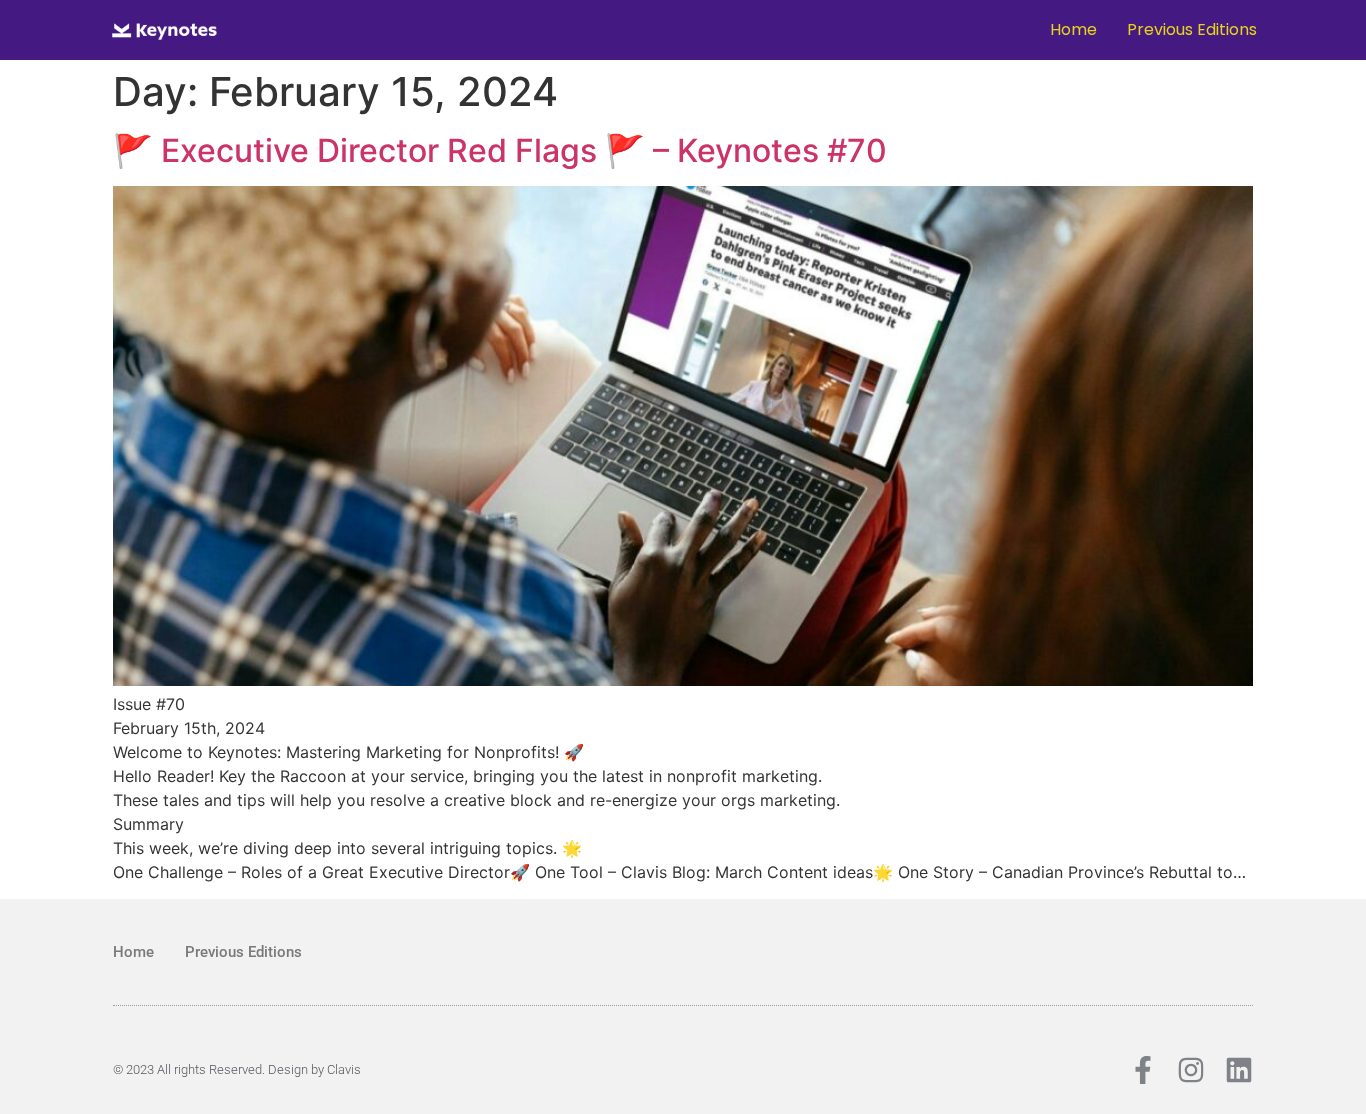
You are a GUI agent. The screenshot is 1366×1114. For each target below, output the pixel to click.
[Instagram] (1191, 1070)
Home (1073, 29)
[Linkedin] (1239, 1070)
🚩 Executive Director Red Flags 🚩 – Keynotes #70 (500, 150)
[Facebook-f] (1143, 1070)
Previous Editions (1192, 29)
